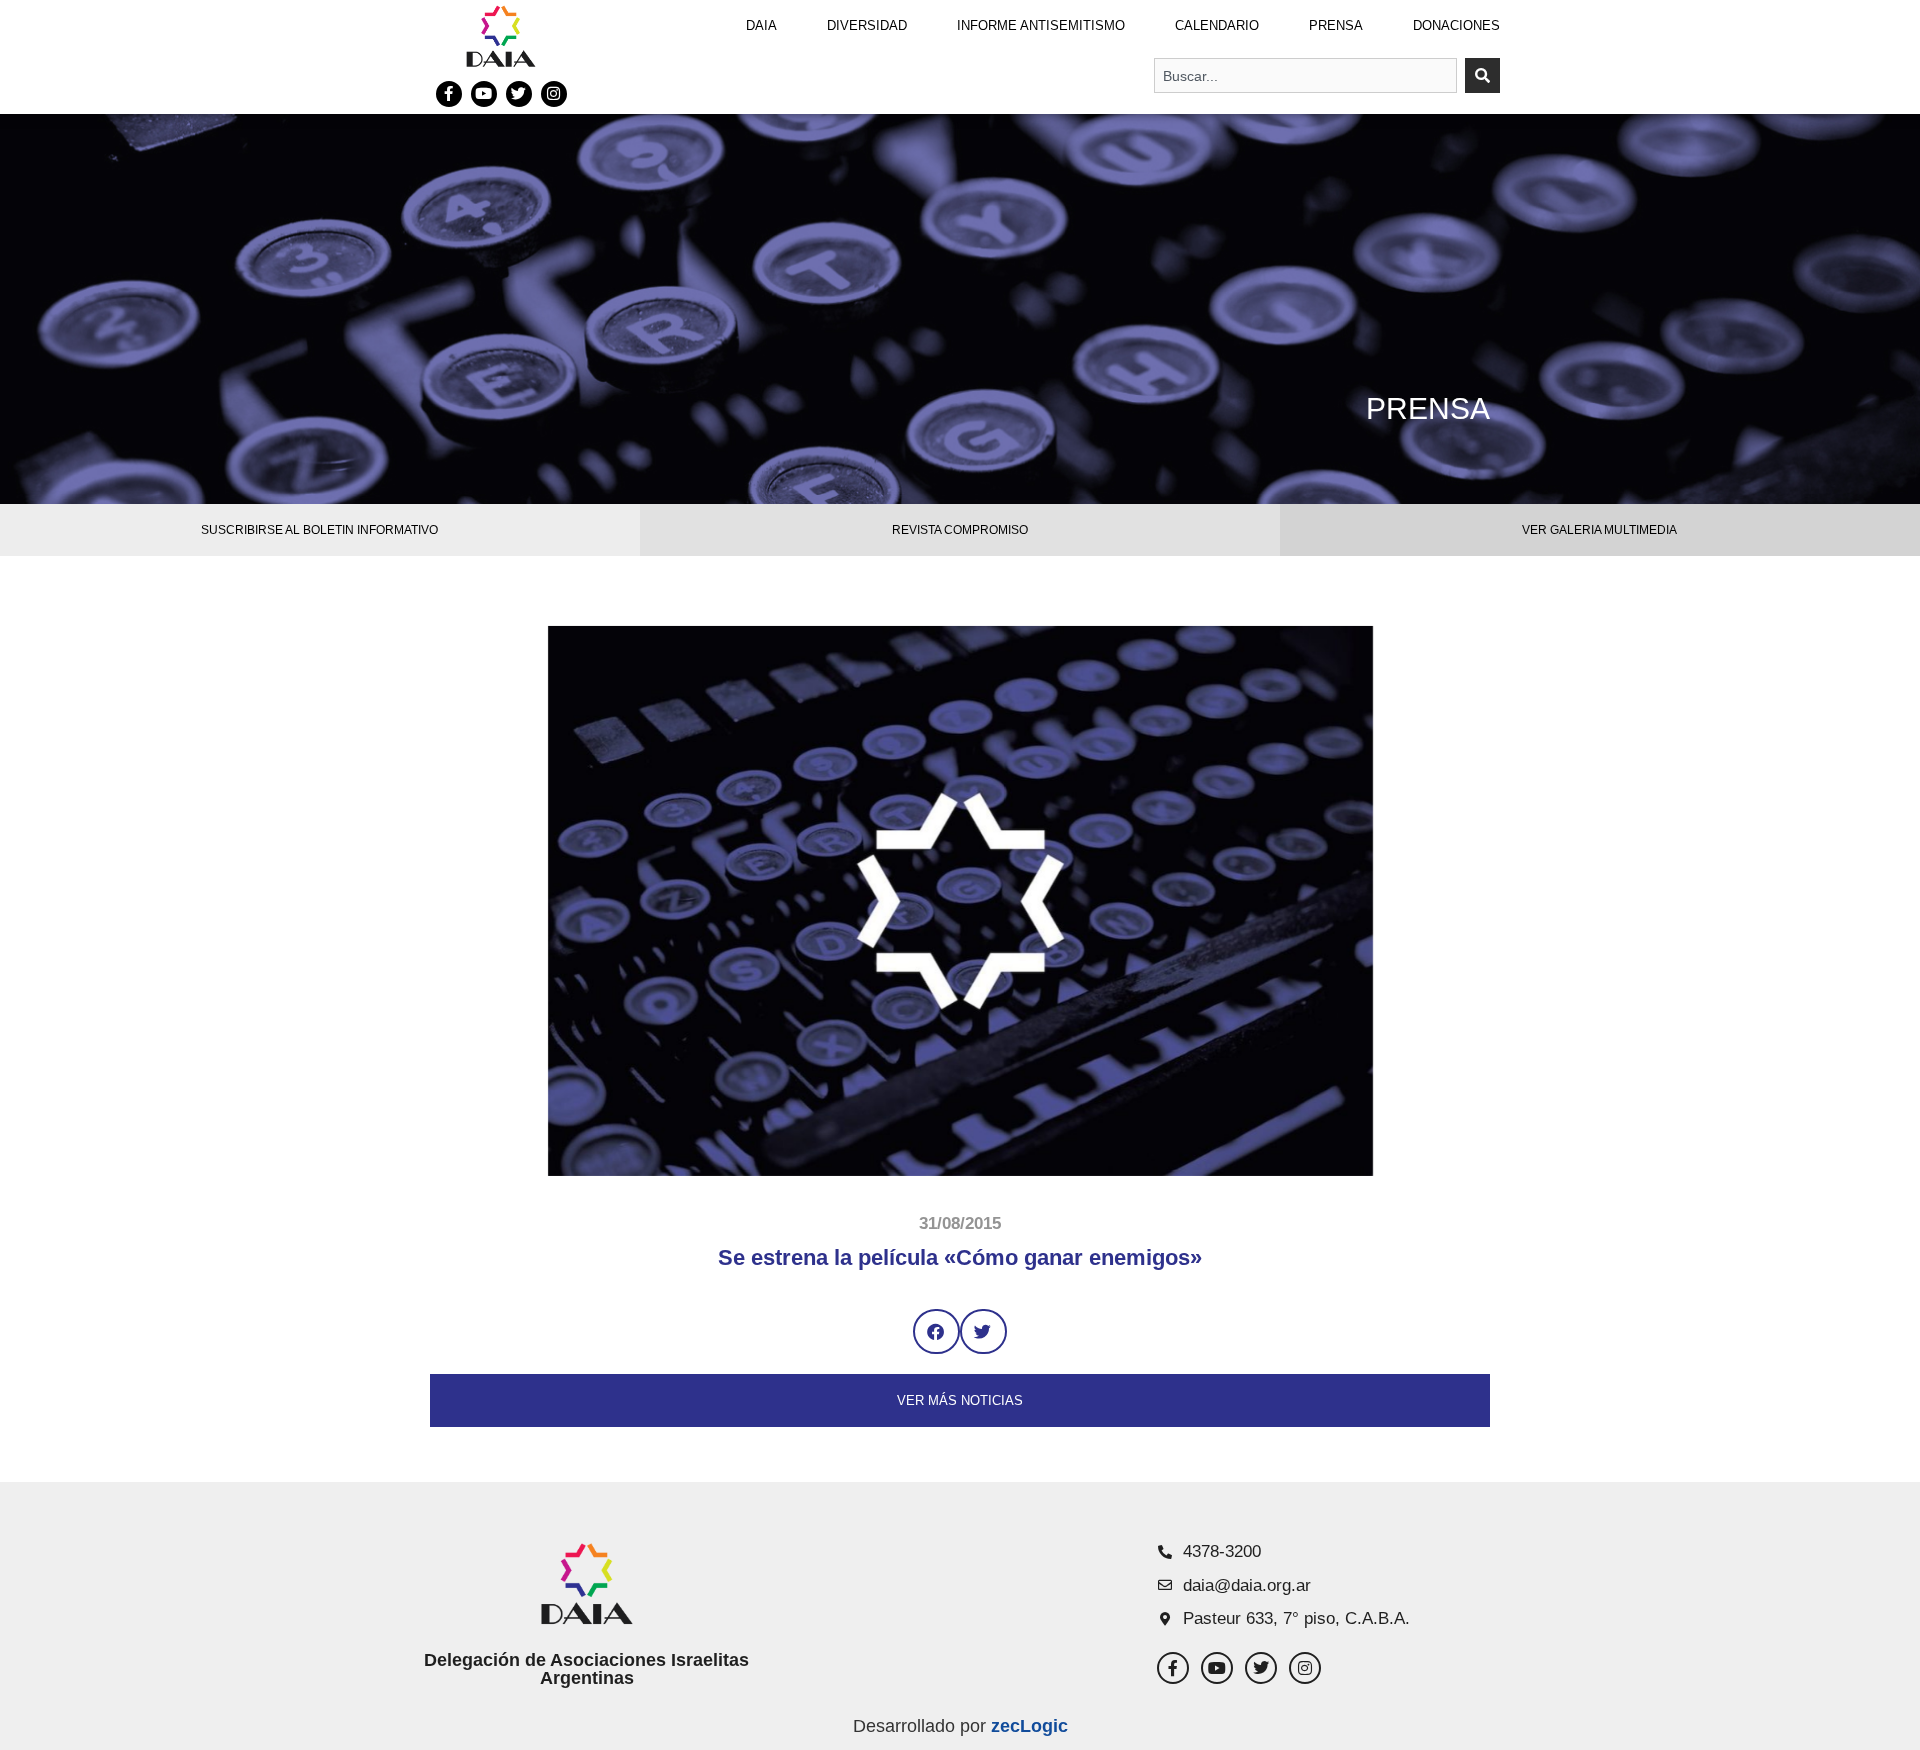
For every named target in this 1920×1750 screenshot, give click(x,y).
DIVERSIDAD (867, 25)
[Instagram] (554, 94)
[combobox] (1305, 75)
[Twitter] (519, 94)
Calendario (1217, 25)
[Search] (1482, 75)
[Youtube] (484, 94)
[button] (936, 1331)
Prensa (1336, 25)
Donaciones (1456, 25)
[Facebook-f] (449, 94)
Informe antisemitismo (1041, 25)
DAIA (761, 25)
